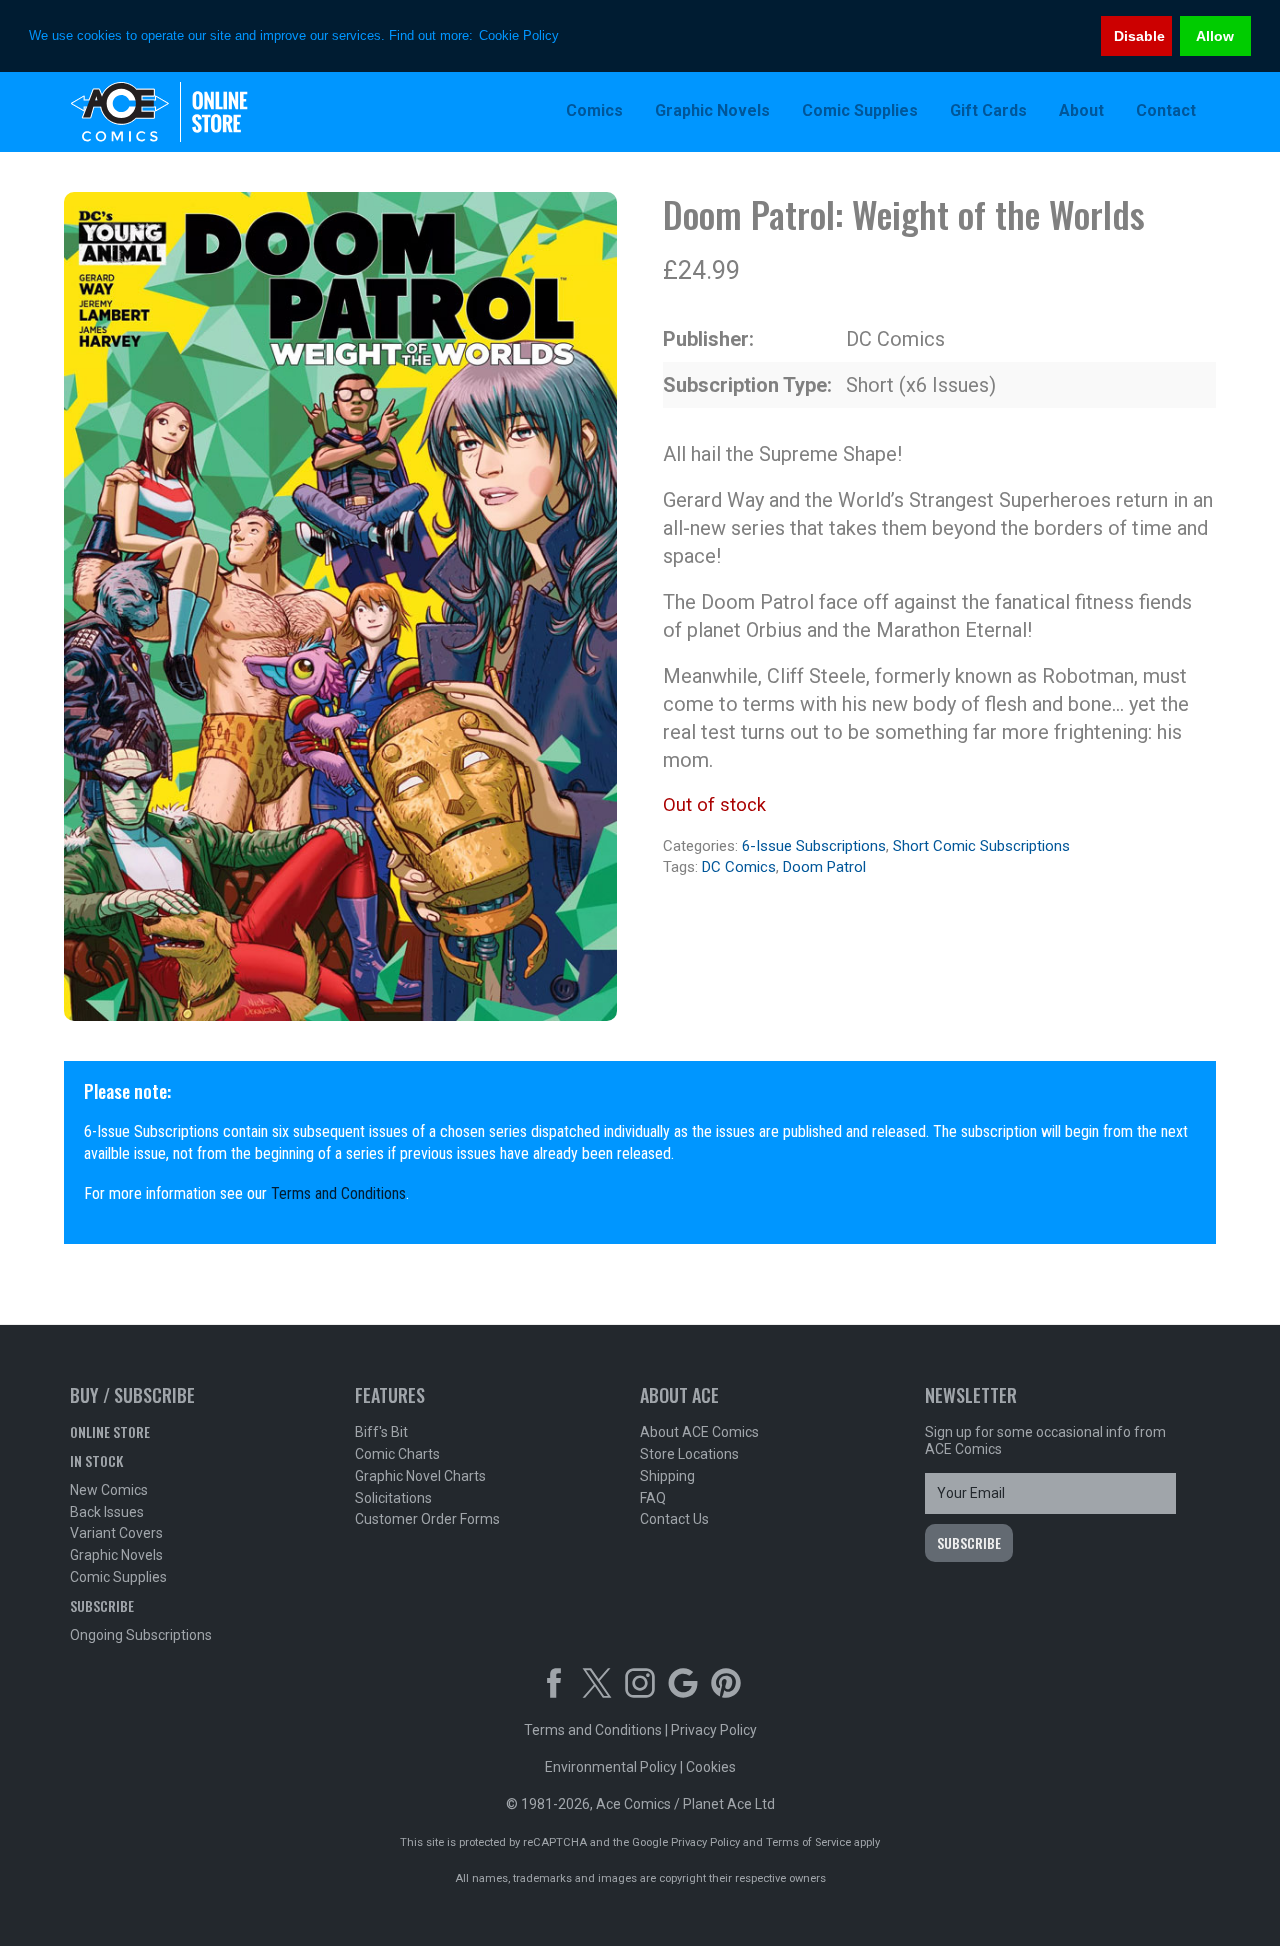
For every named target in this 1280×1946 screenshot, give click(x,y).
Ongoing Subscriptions (141, 1635)
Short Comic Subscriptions (981, 846)
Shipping (667, 1476)
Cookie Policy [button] (519, 35)
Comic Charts (397, 1454)
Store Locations (689, 1454)
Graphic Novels (116, 1555)
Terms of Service (808, 1842)
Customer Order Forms (427, 1519)
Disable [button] (1139, 36)
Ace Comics (200, 112)
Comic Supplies (118, 1577)
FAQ (653, 1498)
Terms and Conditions (338, 1193)
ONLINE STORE (110, 1431)
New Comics (109, 1490)
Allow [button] (1215, 36)
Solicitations (393, 1498)
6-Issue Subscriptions (814, 846)
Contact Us (674, 1519)
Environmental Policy (611, 1767)
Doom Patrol (824, 867)
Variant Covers (116, 1533)
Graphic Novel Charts (420, 1476)
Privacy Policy (714, 1730)
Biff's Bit (381, 1432)
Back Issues (107, 1512)
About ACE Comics (699, 1432)
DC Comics (739, 867)
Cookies (711, 1767)
